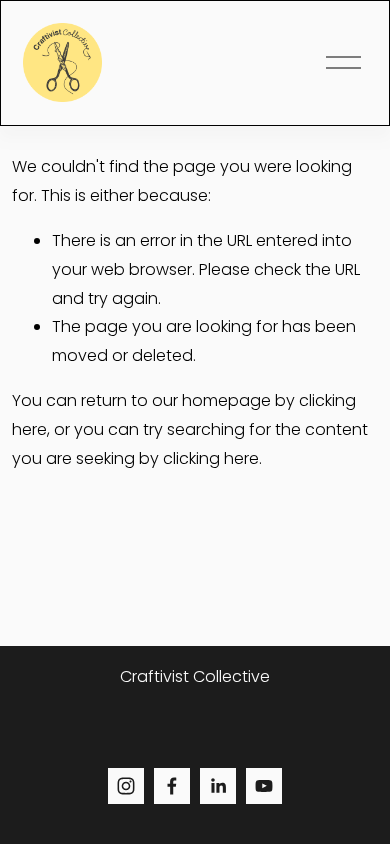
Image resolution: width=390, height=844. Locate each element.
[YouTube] (264, 786)
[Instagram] (126, 786)
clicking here (211, 458)
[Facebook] (172, 786)
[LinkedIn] (218, 786)
